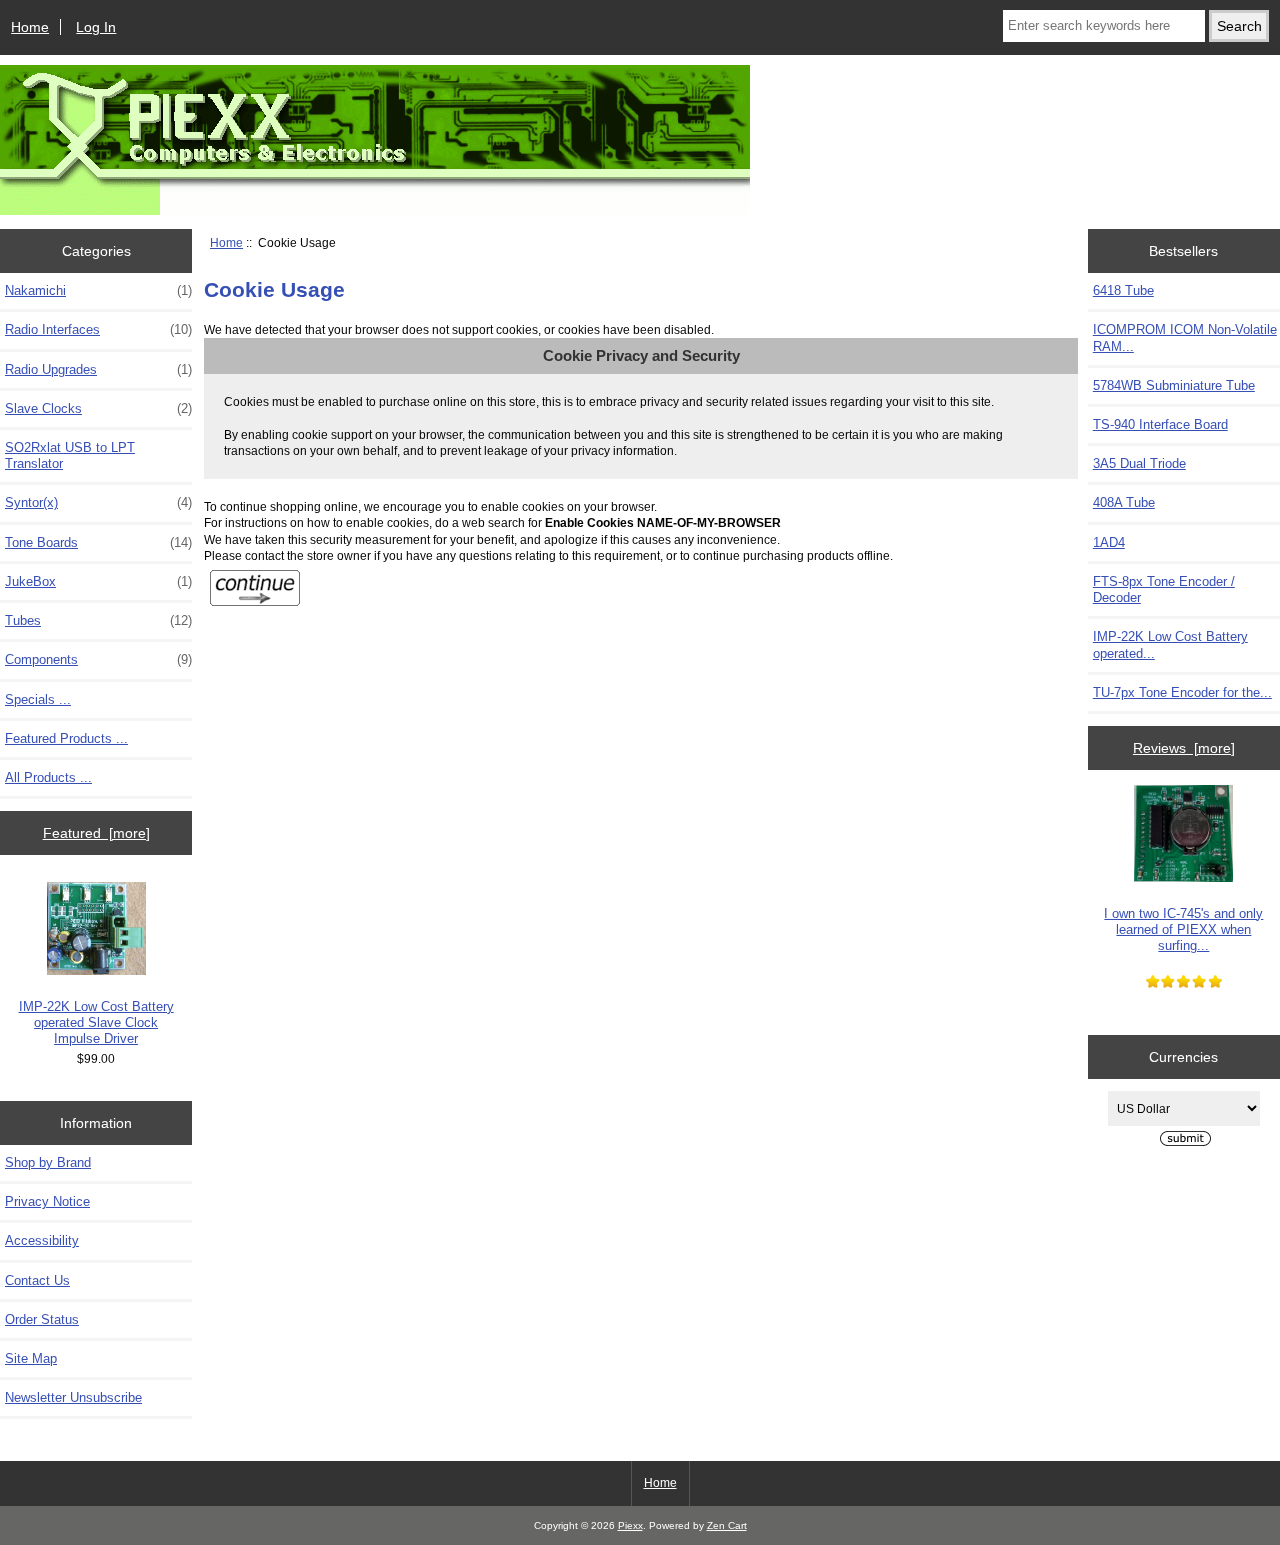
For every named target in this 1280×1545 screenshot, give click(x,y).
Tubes (98, 620)
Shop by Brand (48, 1162)
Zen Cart (727, 1525)
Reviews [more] (1184, 748)
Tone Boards (98, 542)
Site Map (31, 1358)
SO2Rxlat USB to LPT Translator (70, 455)
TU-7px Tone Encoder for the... (1182, 692)
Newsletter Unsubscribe (73, 1397)
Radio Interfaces (98, 329)
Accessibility (42, 1240)
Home (30, 27)
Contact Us (37, 1280)
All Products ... (48, 777)
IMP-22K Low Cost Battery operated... (1170, 644)
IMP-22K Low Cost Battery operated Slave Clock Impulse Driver (96, 1022)
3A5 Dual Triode (1139, 463)
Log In (96, 27)
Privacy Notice (47, 1201)
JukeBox (98, 581)
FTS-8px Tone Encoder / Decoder (1164, 589)
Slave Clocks (98, 408)
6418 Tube (1123, 290)
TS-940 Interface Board (1160, 424)
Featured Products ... (66, 738)
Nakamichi (98, 290)
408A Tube (1124, 502)
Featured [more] (96, 833)
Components (98, 659)
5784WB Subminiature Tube (1174, 385)
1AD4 (1109, 542)
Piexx (630, 1525)
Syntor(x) (98, 502)
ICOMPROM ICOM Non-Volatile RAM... (1185, 337)
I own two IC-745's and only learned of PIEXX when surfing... (1183, 929)
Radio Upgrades (98, 369)
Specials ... (38, 699)
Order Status (42, 1319)
